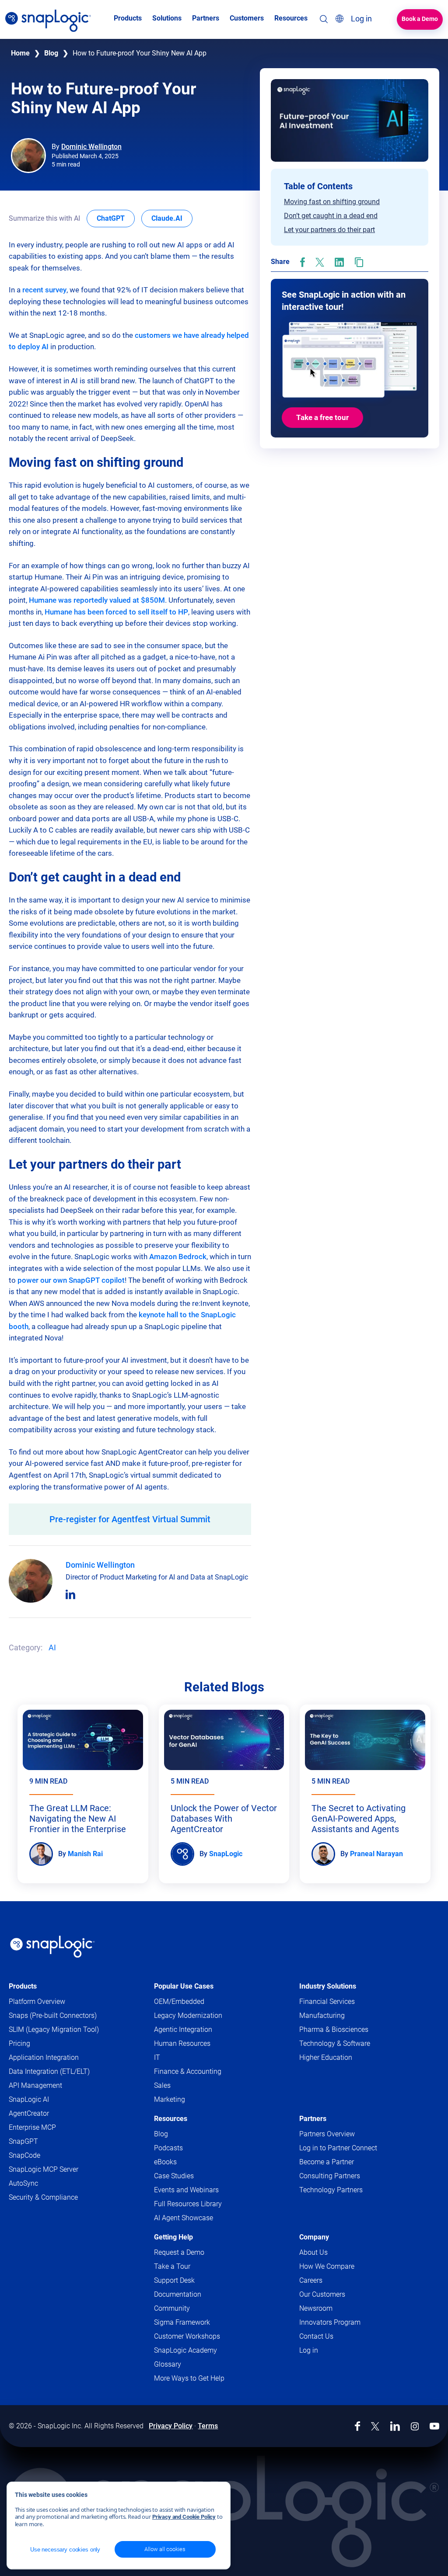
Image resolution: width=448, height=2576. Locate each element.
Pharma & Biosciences (334, 2029)
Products (23, 1986)
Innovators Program (330, 2322)
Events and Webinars (186, 2190)
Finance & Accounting (188, 2071)
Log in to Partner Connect (338, 2148)
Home (20, 53)
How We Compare (327, 2266)
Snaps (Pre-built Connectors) (53, 2015)
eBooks (165, 2162)
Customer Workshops (187, 2336)
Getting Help (173, 2237)
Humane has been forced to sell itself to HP (116, 612)
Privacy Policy (171, 2426)
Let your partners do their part (329, 230)
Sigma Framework (182, 2322)
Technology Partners (331, 2190)
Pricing (19, 2043)
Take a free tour (322, 417)
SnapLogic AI (29, 2099)
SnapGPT (23, 2141)
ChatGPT (116, 218)
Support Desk (191, 2281)
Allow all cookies (165, 2549)
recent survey (44, 290)
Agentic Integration (183, 2029)
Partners (313, 2119)
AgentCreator (29, 2113)
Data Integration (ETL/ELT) (49, 2071)
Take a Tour (172, 2266)
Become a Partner (327, 2162)
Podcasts (168, 2148)
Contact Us (316, 2336)
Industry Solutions (328, 1986)
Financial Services (327, 2001)
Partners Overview (327, 2134)
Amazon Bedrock (178, 1257)
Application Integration (44, 2057)
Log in (309, 2350)
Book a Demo (420, 19)
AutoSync (23, 2183)
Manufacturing (322, 2015)
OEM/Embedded (179, 2001)
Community (189, 2309)
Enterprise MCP (32, 2127)
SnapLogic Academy (185, 2350)
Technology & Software (335, 2043)
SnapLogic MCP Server (44, 2169)
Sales (162, 2085)
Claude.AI (172, 218)
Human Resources (182, 2043)
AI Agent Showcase (184, 2218)
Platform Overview (37, 2001)
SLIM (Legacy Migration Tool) (54, 2029)
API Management (35, 2085)
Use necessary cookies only (65, 2550)
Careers (311, 2280)
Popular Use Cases (184, 1986)
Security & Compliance (43, 2197)
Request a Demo (179, 2252)
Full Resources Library (188, 2204)
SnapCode (24, 2155)
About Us (313, 2252)
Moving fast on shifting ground (332, 202)
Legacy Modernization (188, 2015)
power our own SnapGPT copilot (71, 1280)
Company (314, 2237)
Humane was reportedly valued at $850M (97, 600)
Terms (208, 2426)
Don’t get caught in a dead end (331, 216)
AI (52, 1647)
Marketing (170, 2099)
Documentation (194, 2295)
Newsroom (316, 2308)
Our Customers (322, 2294)
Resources (171, 2119)
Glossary (168, 2364)
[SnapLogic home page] (52, 1947)
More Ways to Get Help (189, 2378)
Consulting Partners (330, 2176)
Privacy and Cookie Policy (184, 2517)
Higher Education (326, 2057)
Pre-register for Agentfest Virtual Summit (130, 1519)
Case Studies (174, 2176)
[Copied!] (359, 262)
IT (157, 2057)
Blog (51, 53)
